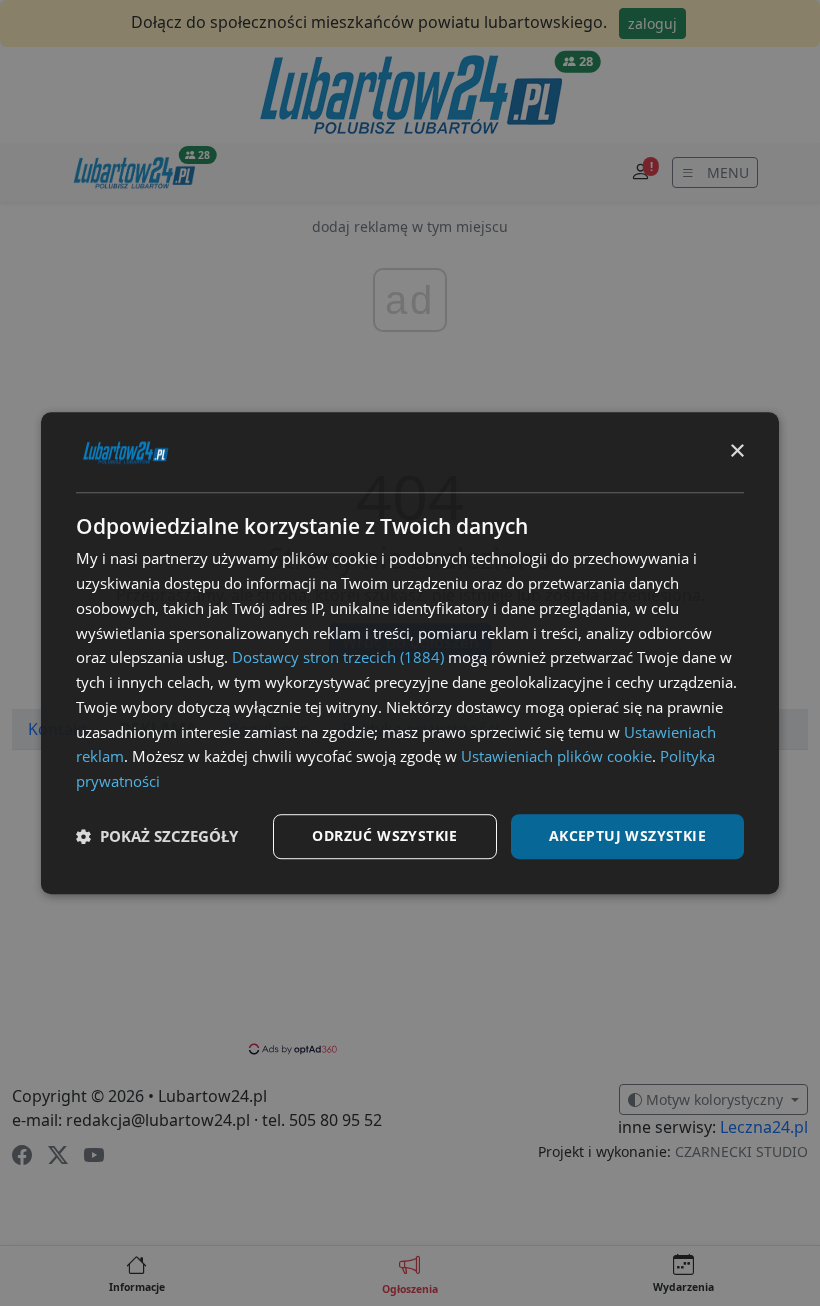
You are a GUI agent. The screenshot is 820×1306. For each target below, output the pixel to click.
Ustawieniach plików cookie (556, 757)
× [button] (736, 451)
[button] (157, 836)
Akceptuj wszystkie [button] (627, 835)
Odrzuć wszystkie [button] (384, 835)
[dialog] (410, 653)
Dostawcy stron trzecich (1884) (338, 658)
